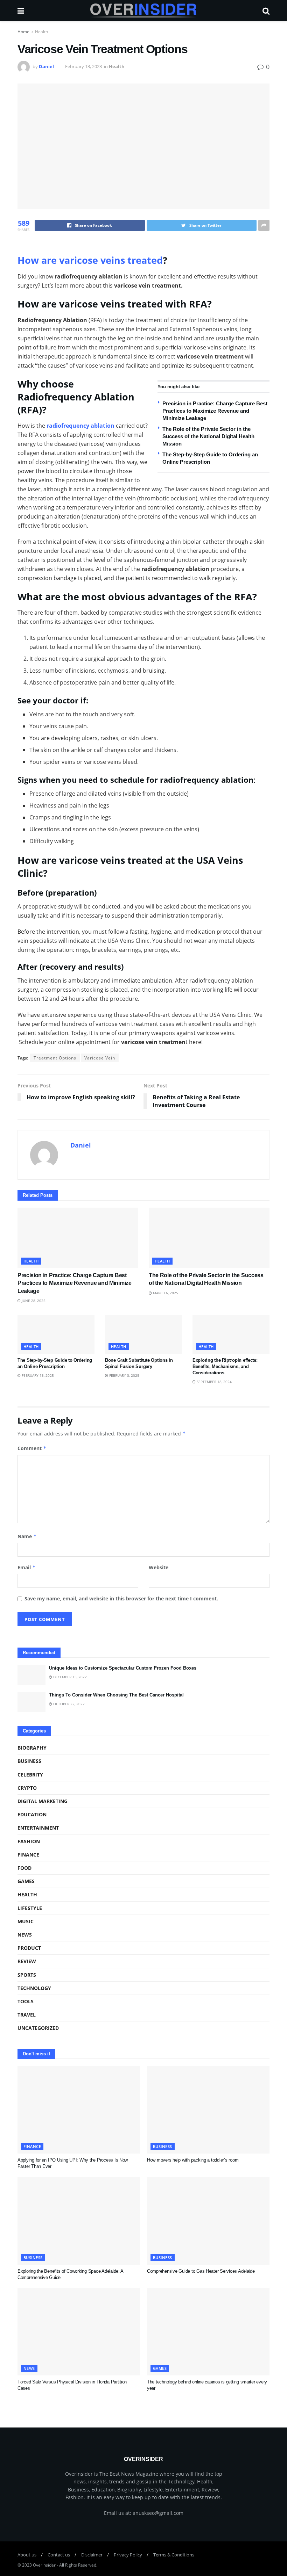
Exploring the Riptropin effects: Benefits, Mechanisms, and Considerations (225, 1366)
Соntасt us (59, 2555)
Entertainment (38, 1828)
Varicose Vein (100, 1058)
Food (24, 1868)
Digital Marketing (43, 1801)
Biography (32, 1748)
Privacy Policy (128, 2555)
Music (26, 1921)
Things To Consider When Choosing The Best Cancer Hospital (116, 1695)
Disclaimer (92, 2555)
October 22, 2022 (68, 1704)
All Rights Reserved (78, 2565)
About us (27, 2555)
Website (159, 1567)
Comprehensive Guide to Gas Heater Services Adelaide (201, 2271)
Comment (32, 1448)
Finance (28, 1855)
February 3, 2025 (124, 1375)
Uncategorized (38, 2028)
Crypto (27, 1788)
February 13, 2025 (37, 1375)
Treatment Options (55, 1058)
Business (29, 1761)
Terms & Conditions (174, 2555)
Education (32, 1814)
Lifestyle (30, 1908)
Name (27, 1536)
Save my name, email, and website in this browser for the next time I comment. (121, 1598)
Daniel (46, 66)
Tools (26, 2001)
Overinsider (44, 2565)
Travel (27, 2015)
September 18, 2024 (214, 1382)
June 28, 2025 (33, 1301)
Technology (34, 1988)
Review (27, 1961)
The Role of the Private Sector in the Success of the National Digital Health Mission (208, 436)
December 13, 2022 (69, 1677)
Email (27, 1567)
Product (29, 1948)
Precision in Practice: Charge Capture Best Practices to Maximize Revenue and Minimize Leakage (215, 411)
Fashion (29, 1841)
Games (26, 1881)
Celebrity (30, 1775)
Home (23, 32)
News (25, 1935)
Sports (27, 1975)
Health (41, 32)
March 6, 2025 (165, 1293)
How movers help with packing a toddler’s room (193, 2160)
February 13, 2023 (83, 66)
